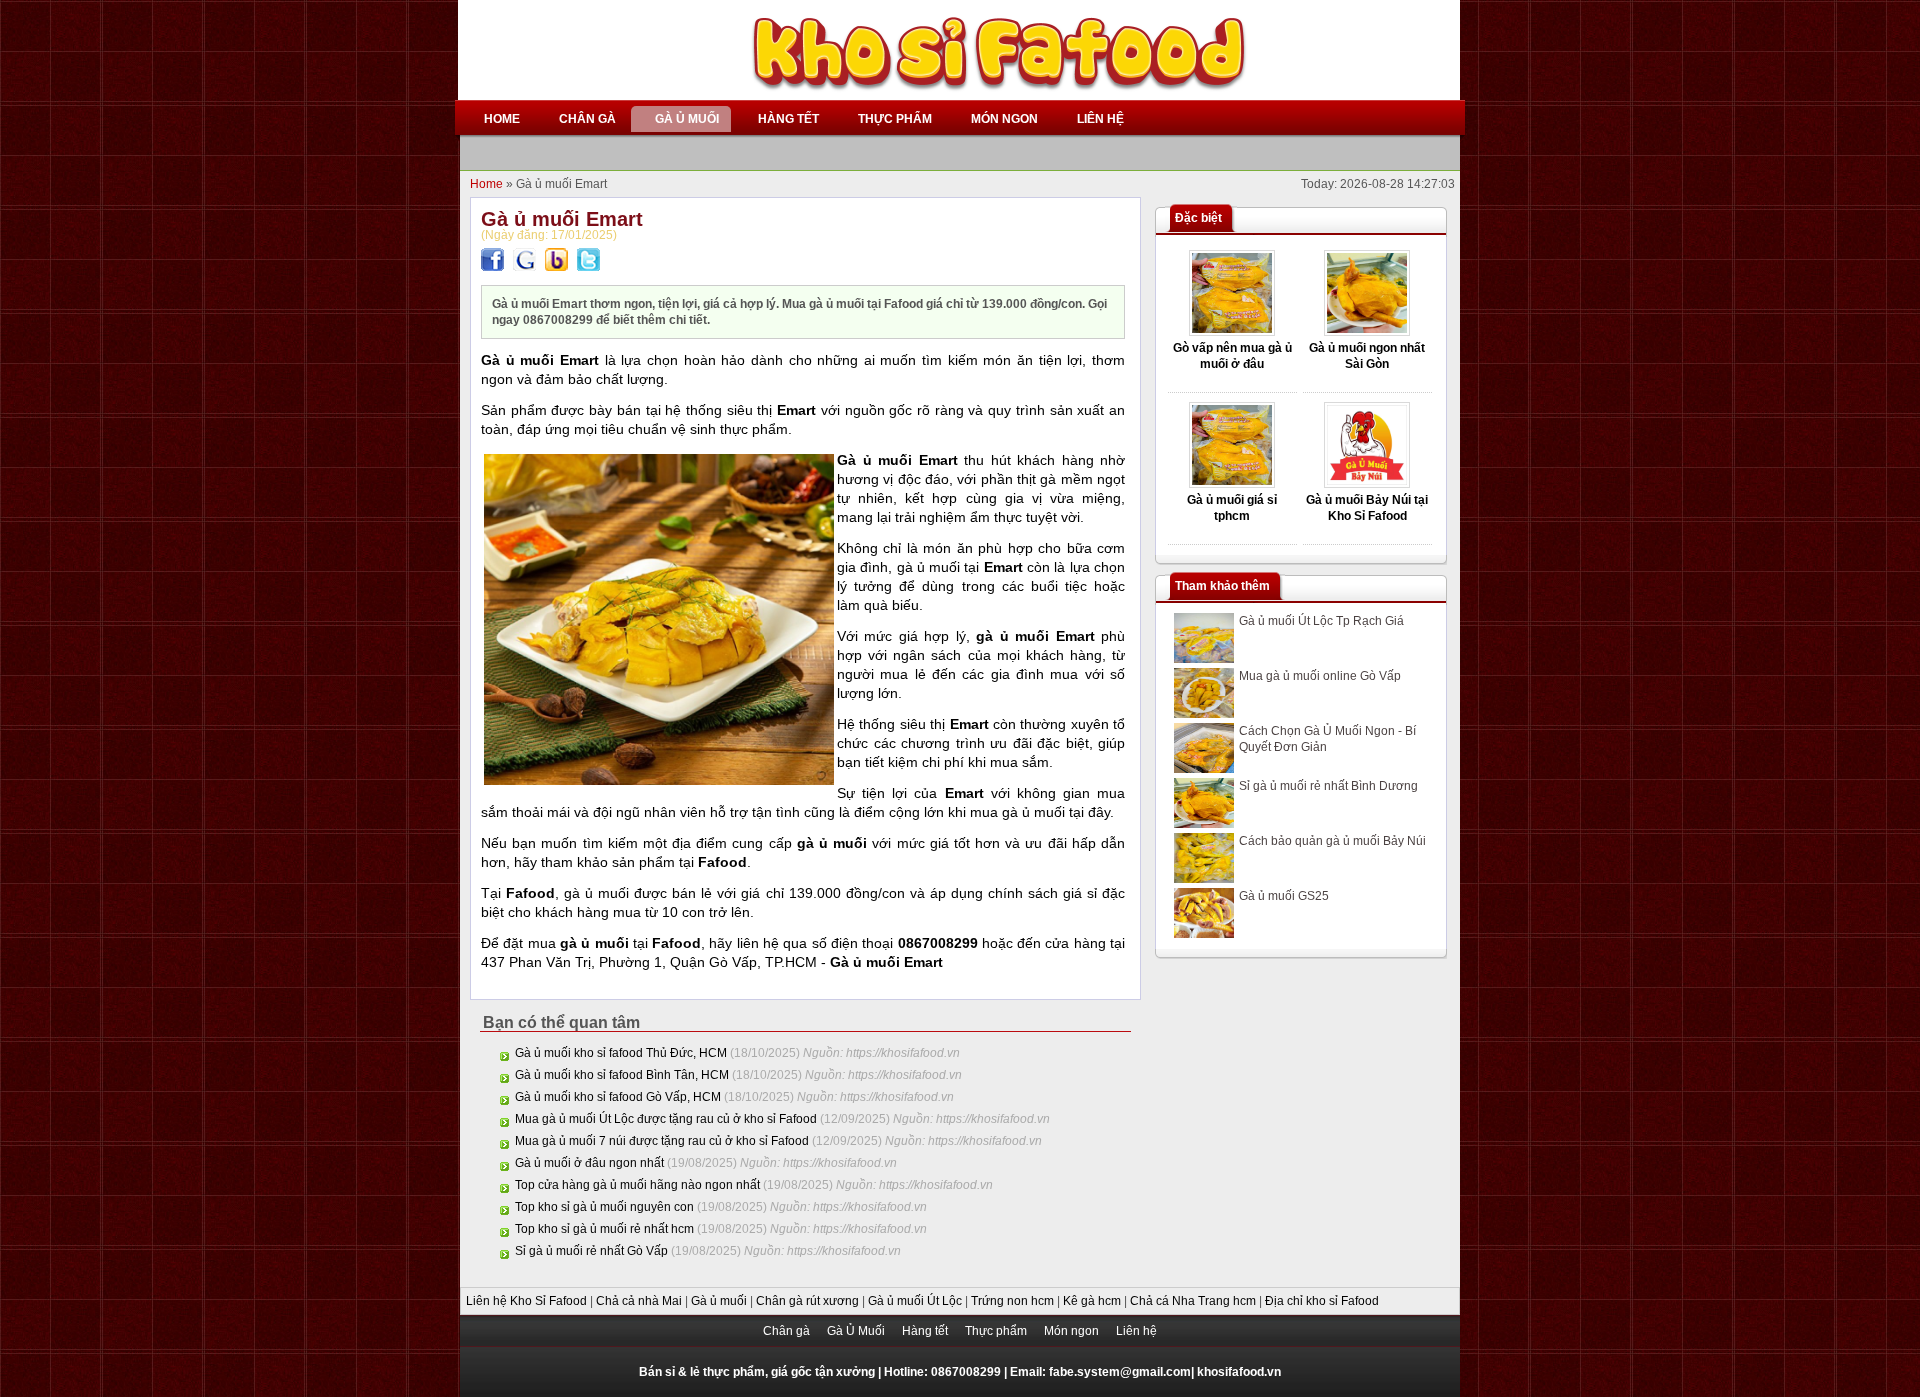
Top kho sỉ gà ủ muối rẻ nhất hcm (604, 1229)
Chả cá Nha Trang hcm (1194, 1301)
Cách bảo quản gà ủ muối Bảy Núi (1332, 841)
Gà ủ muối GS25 (1284, 896)
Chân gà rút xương (809, 1301)
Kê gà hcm (1093, 1301)
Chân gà (788, 1331)
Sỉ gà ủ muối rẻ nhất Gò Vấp (591, 1251)
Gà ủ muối (720, 1301)
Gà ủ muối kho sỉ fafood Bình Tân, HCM (622, 1075)
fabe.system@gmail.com (1120, 1372)
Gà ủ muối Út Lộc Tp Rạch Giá (1321, 621)
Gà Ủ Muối (857, 1331)
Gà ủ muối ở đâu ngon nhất (589, 1163)
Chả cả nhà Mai (640, 1301)
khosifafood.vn (1239, 1372)
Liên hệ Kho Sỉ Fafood (528, 1301)
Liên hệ (1136, 1331)
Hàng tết (926, 1331)
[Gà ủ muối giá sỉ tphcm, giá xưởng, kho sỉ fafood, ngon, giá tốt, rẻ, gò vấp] (1232, 484)
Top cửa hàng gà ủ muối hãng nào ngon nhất (637, 1185)
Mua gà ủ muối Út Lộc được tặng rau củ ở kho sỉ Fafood (666, 1119)
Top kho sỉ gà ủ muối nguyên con (604, 1207)
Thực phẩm (997, 1331)
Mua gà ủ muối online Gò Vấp (1320, 676)
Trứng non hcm (1014, 1301)
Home (488, 184)
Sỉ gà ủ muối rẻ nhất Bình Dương (1328, 786)
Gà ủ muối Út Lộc (916, 1301)
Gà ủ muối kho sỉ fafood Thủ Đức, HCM (621, 1053)
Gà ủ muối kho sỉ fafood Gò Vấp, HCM (618, 1097)
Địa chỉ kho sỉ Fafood (1322, 1301)
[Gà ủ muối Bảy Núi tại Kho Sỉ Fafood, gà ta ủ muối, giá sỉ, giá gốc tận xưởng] (1367, 484)
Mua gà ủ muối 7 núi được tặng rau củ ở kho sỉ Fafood (662, 1141)
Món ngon (1073, 1331)
